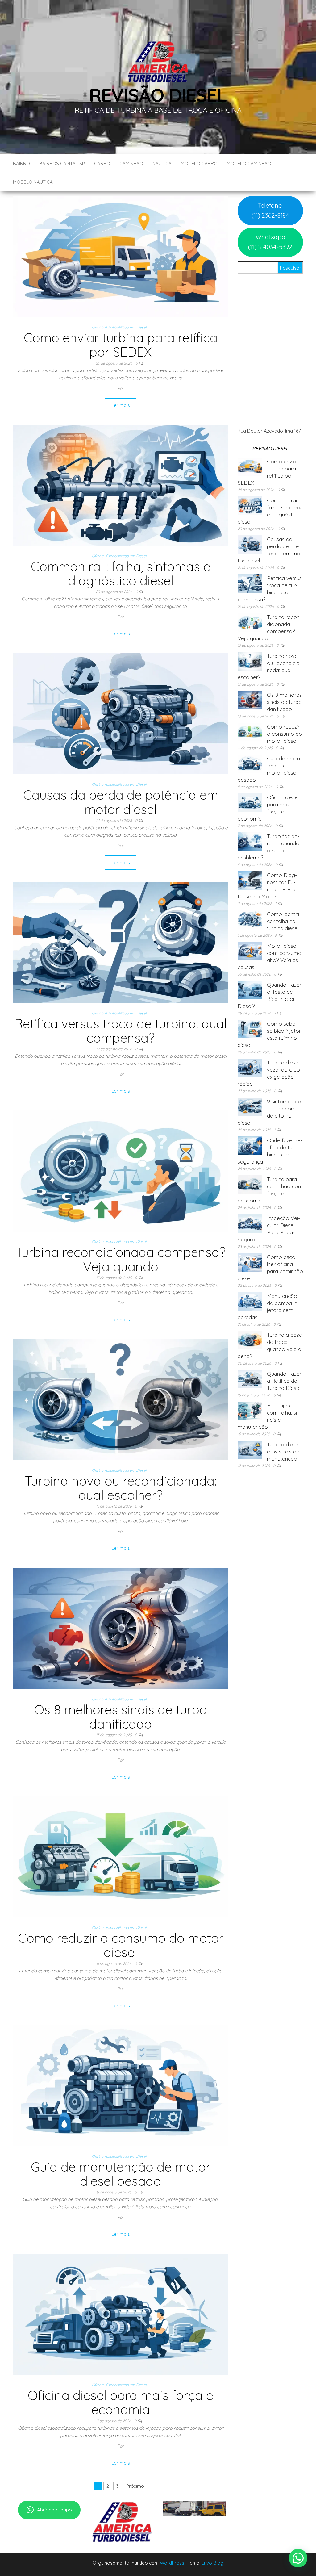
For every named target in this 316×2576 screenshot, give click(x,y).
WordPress (172, 2563)
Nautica (162, 163)
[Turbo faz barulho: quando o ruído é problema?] (250, 841)
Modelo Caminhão (249, 163)
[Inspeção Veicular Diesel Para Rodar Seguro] (250, 1223)
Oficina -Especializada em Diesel (119, 327)
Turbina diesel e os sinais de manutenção (283, 1451)
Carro (102, 163)
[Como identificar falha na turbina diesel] (250, 919)
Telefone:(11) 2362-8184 (270, 210)
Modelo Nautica (33, 182)
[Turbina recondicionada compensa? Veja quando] (121, 1171)
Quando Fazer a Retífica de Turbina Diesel (284, 1381)
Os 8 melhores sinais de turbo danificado (121, 1717)
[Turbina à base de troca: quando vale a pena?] (250, 1340)
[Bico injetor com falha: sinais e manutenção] (250, 1410)
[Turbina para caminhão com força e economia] (250, 1184)
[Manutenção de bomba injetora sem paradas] (250, 1301)
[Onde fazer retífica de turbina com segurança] (250, 1145)
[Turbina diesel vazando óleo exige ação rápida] (250, 1067)
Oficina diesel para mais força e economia (121, 2402)
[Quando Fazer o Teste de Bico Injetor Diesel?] (250, 990)
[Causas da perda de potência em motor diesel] (121, 713)
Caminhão (131, 163)
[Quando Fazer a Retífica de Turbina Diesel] (250, 1379)
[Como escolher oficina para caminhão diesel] (250, 1262)
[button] (298, 2558)
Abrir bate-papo (54, 2510)
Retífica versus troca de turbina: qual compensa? (121, 1031)
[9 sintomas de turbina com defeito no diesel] (250, 1106)
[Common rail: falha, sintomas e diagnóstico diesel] (121, 485)
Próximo (135, 2486)
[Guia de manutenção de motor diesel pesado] (121, 2085)
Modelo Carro (199, 163)
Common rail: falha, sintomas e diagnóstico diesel (121, 573)
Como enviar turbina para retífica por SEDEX (121, 345)
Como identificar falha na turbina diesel (284, 921)
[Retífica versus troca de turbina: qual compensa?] (121, 942)
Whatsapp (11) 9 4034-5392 (270, 242)
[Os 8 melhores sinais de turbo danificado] (121, 1628)
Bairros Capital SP (62, 163)
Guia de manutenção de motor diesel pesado (121, 2174)
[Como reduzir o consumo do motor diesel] (121, 1857)
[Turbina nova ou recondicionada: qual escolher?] (121, 1399)
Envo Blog (212, 2563)
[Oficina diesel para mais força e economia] (121, 2314)
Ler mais (121, 405)
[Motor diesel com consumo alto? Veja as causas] (250, 951)
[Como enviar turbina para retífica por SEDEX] (121, 256)
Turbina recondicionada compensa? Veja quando (121, 1259)
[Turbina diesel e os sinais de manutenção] (250, 1449)
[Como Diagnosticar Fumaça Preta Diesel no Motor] (250, 880)
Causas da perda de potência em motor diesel (121, 802)
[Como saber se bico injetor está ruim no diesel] (250, 1029)
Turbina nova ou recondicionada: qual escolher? (121, 1488)
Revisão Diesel (158, 95)
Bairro (21, 163)
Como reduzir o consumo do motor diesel (121, 1945)
